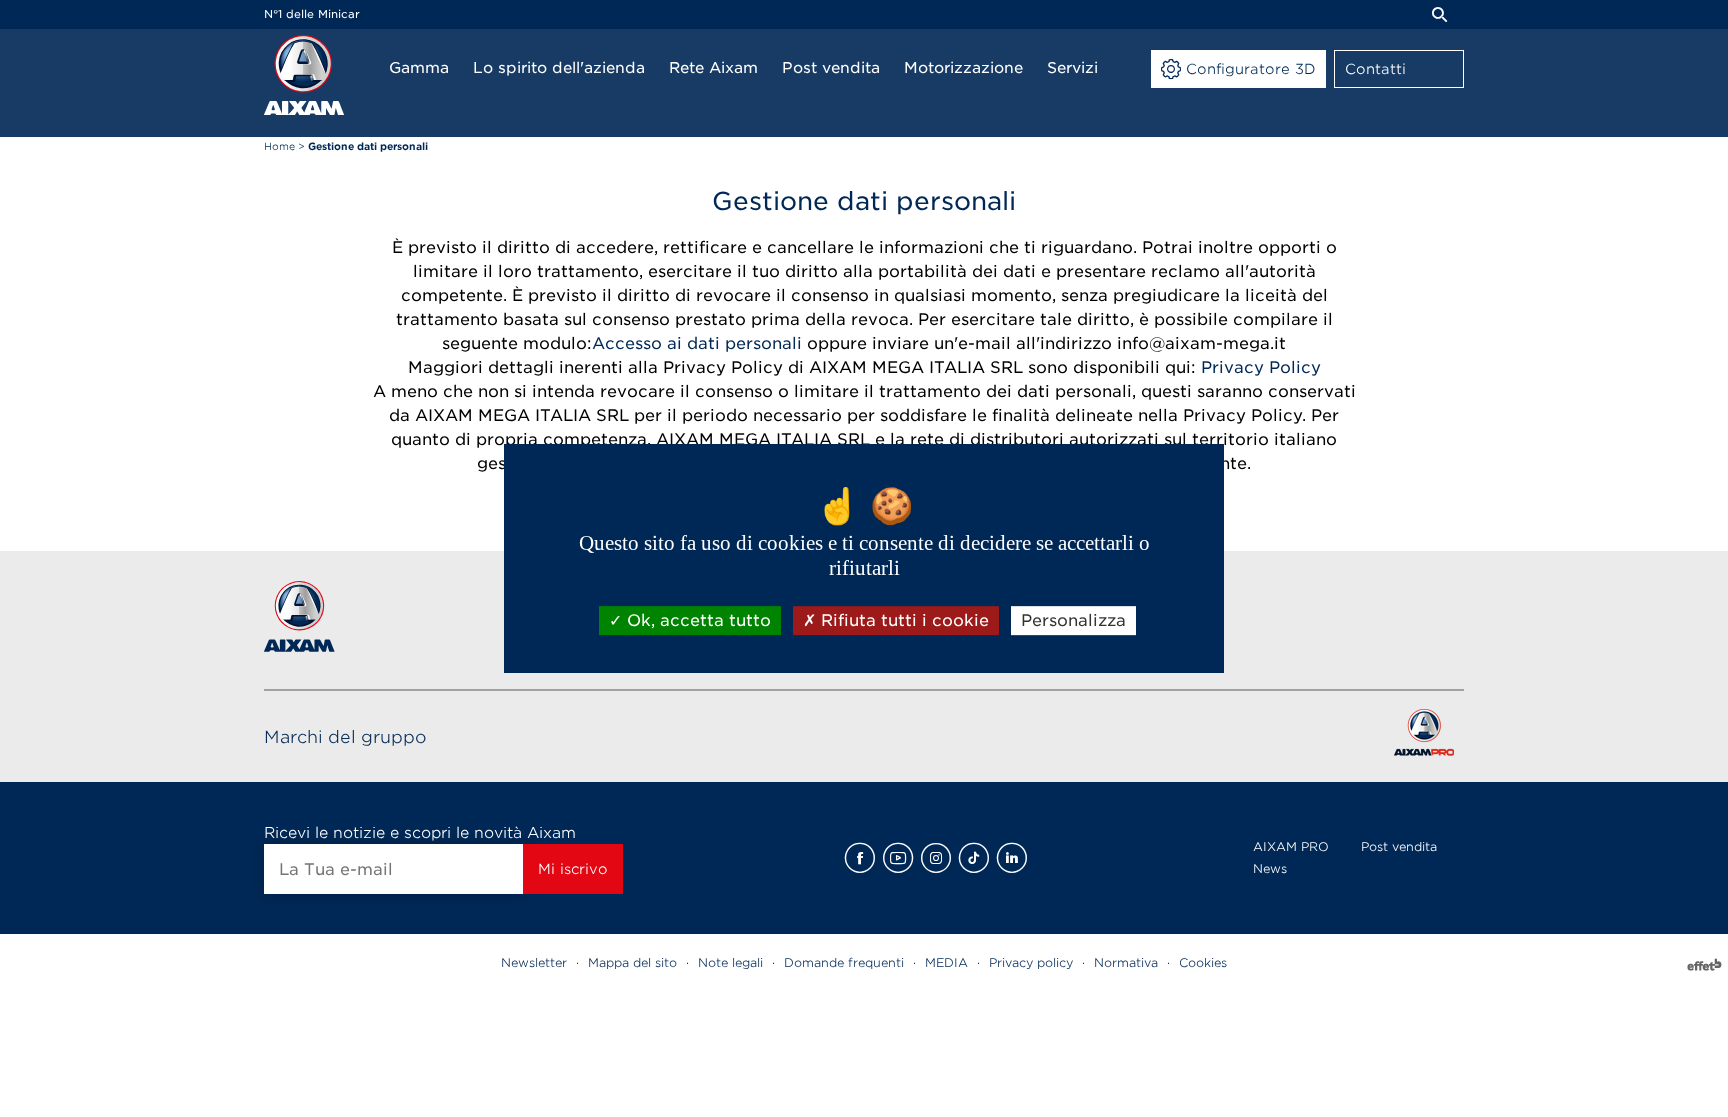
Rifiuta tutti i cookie (902, 620)
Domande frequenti (844, 962)
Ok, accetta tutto (696, 620)
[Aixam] (304, 75)
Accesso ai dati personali (699, 343)
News (1270, 868)
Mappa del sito (632, 962)
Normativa (1126, 962)
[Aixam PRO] (1423, 736)
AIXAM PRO (1291, 846)
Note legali (730, 962)
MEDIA (946, 962)
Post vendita (1399, 846)
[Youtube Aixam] (898, 858)
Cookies (1203, 962)
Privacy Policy (1261, 367)
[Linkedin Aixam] (1012, 858)
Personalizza (1073, 620)
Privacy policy (1031, 962)
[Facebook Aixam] (860, 858)
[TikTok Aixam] (974, 858)
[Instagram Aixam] (936, 858)
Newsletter (534, 962)
